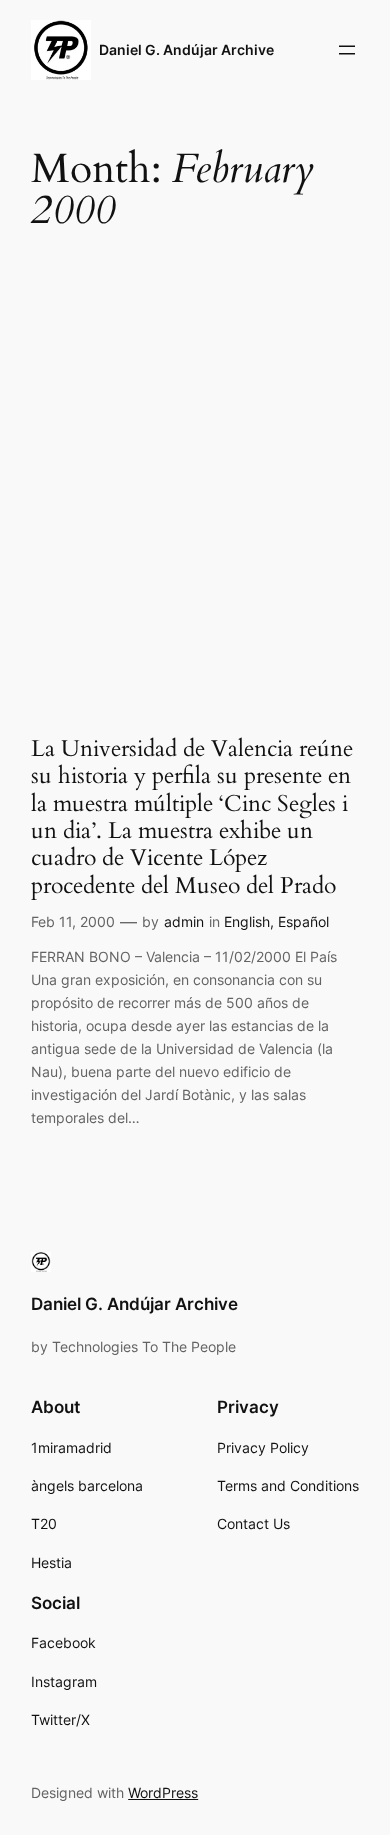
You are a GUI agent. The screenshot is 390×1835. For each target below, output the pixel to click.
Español (303, 921)
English (247, 921)
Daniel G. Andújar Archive (186, 49)
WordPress (163, 1792)
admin (184, 921)
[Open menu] (347, 50)
